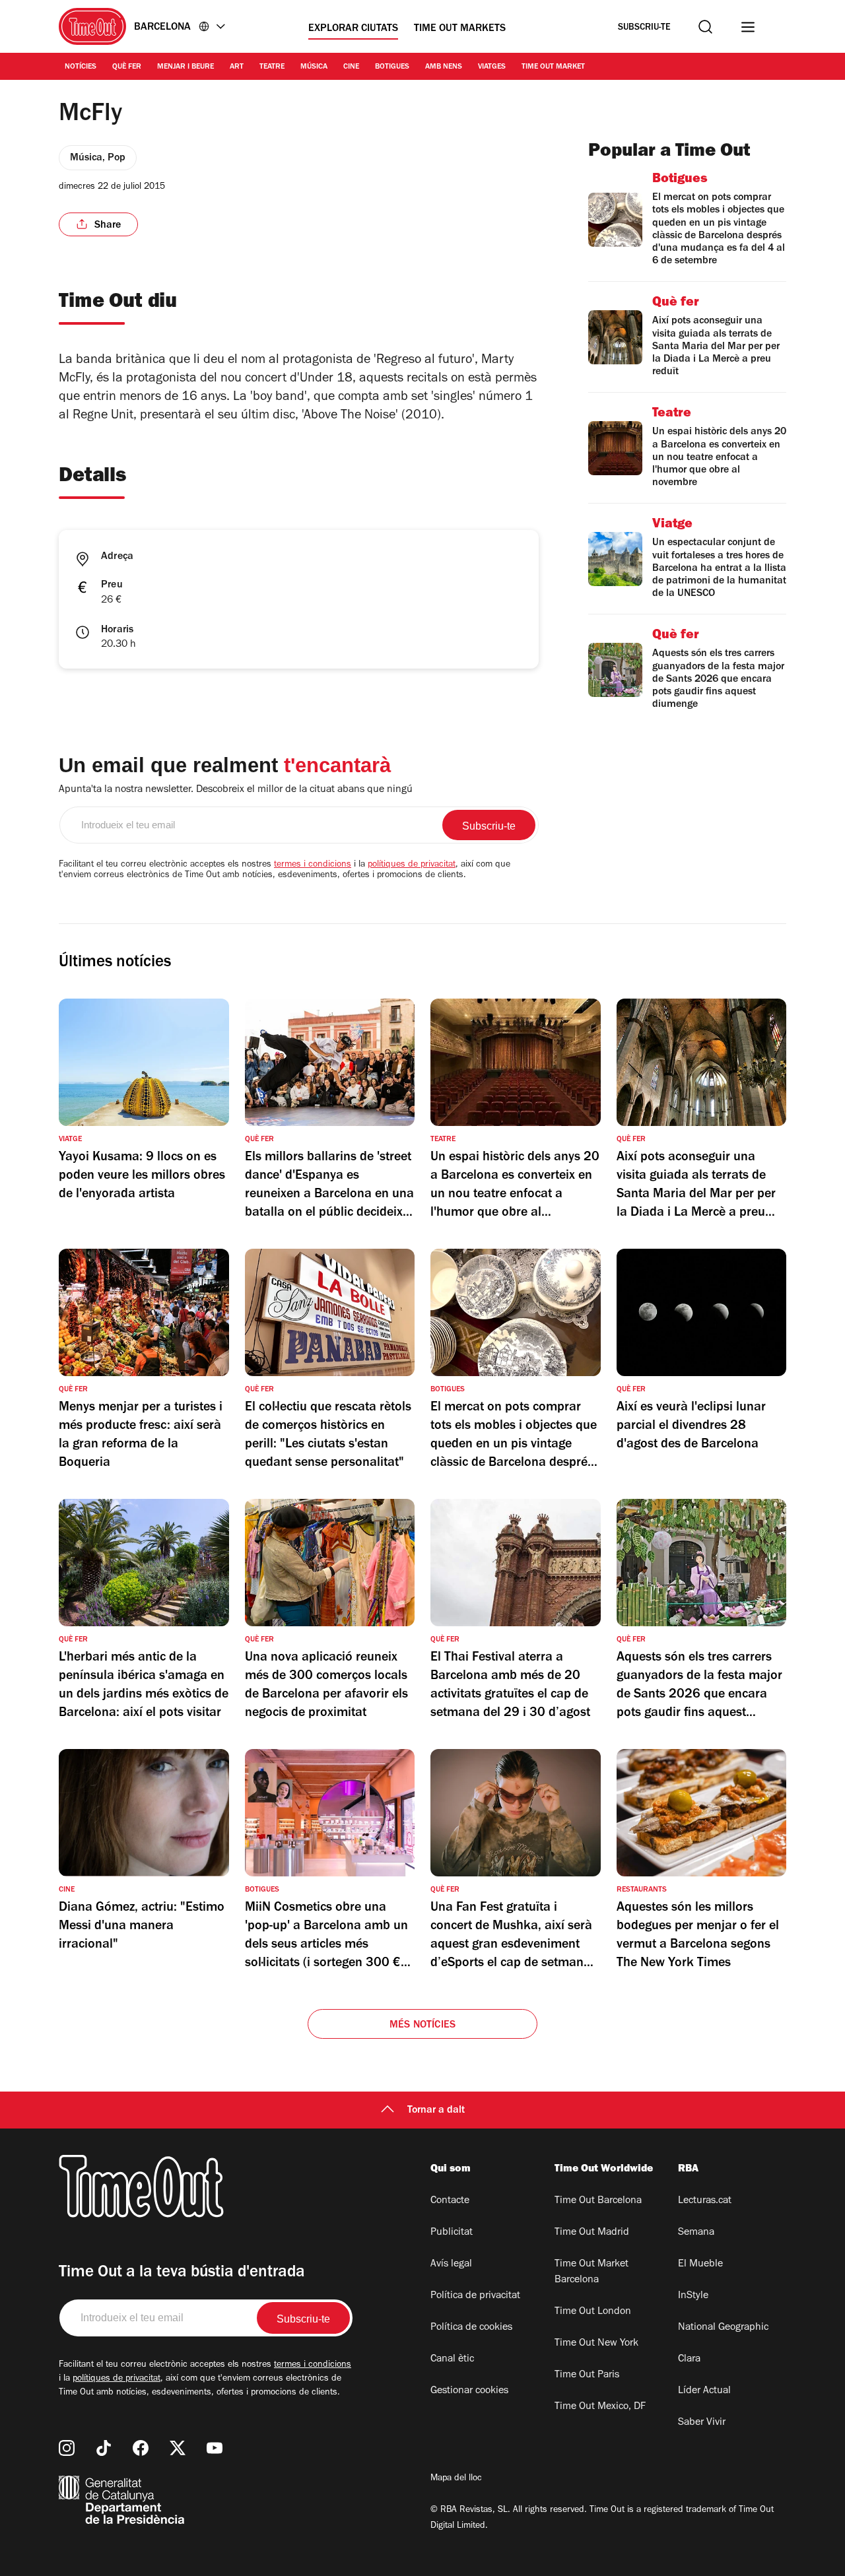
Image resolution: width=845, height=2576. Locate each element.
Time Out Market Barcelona (591, 2272)
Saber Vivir (702, 2423)
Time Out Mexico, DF (600, 2407)
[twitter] (178, 2448)
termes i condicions (313, 865)
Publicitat (452, 2233)
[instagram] (67, 2448)
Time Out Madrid (592, 2233)
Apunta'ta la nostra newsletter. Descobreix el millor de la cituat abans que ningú (236, 790)
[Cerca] (705, 27)
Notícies (81, 67)
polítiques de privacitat (412, 865)
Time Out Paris (587, 2375)
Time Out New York (596, 2344)
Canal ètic (452, 2360)
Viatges (492, 67)
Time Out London (593, 2312)
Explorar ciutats (353, 29)
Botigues (392, 67)
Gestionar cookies (469, 2391)
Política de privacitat (475, 2296)
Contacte (450, 2201)
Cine (351, 67)
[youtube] (215, 2448)
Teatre (272, 67)
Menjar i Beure (186, 67)
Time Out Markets (460, 29)
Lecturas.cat (705, 2201)
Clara (689, 2360)
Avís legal (451, 2264)
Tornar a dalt (436, 2111)
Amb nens (444, 67)
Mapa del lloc (456, 2479)
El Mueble (700, 2264)
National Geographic (723, 2328)
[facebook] (141, 2448)
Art (237, 67)
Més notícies (422, 2026)
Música (314, 67)
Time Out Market (553, 67)
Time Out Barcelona (598, 2201)
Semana (696, 2233)
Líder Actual (704, 2391)
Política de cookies (471, 2328)
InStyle (693, 2296)
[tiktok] (104, 2448)
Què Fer (127, 67)
